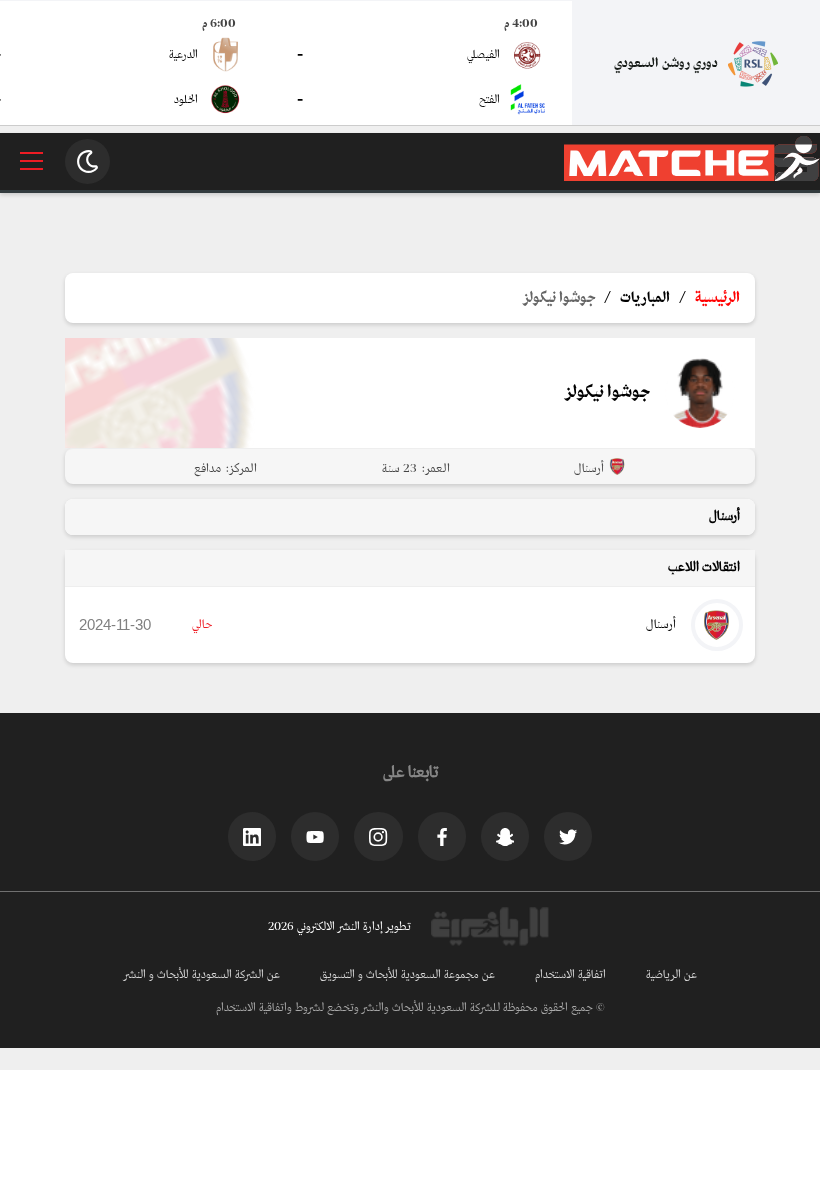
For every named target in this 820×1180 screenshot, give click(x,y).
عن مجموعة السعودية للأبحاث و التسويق (407, 975)
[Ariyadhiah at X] (568, 836)
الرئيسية (717, 298)
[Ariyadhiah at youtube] (315, 836)
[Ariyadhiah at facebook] (442, 836)
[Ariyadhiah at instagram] (378, 836)
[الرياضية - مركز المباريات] (692, 178)
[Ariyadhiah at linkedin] (252, 836)
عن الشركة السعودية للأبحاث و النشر (202, 975)
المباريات (645, 298)
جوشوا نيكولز (559, 298)
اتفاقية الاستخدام (570, 975)
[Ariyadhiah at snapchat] (505, 836)
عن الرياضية (671, 975)
